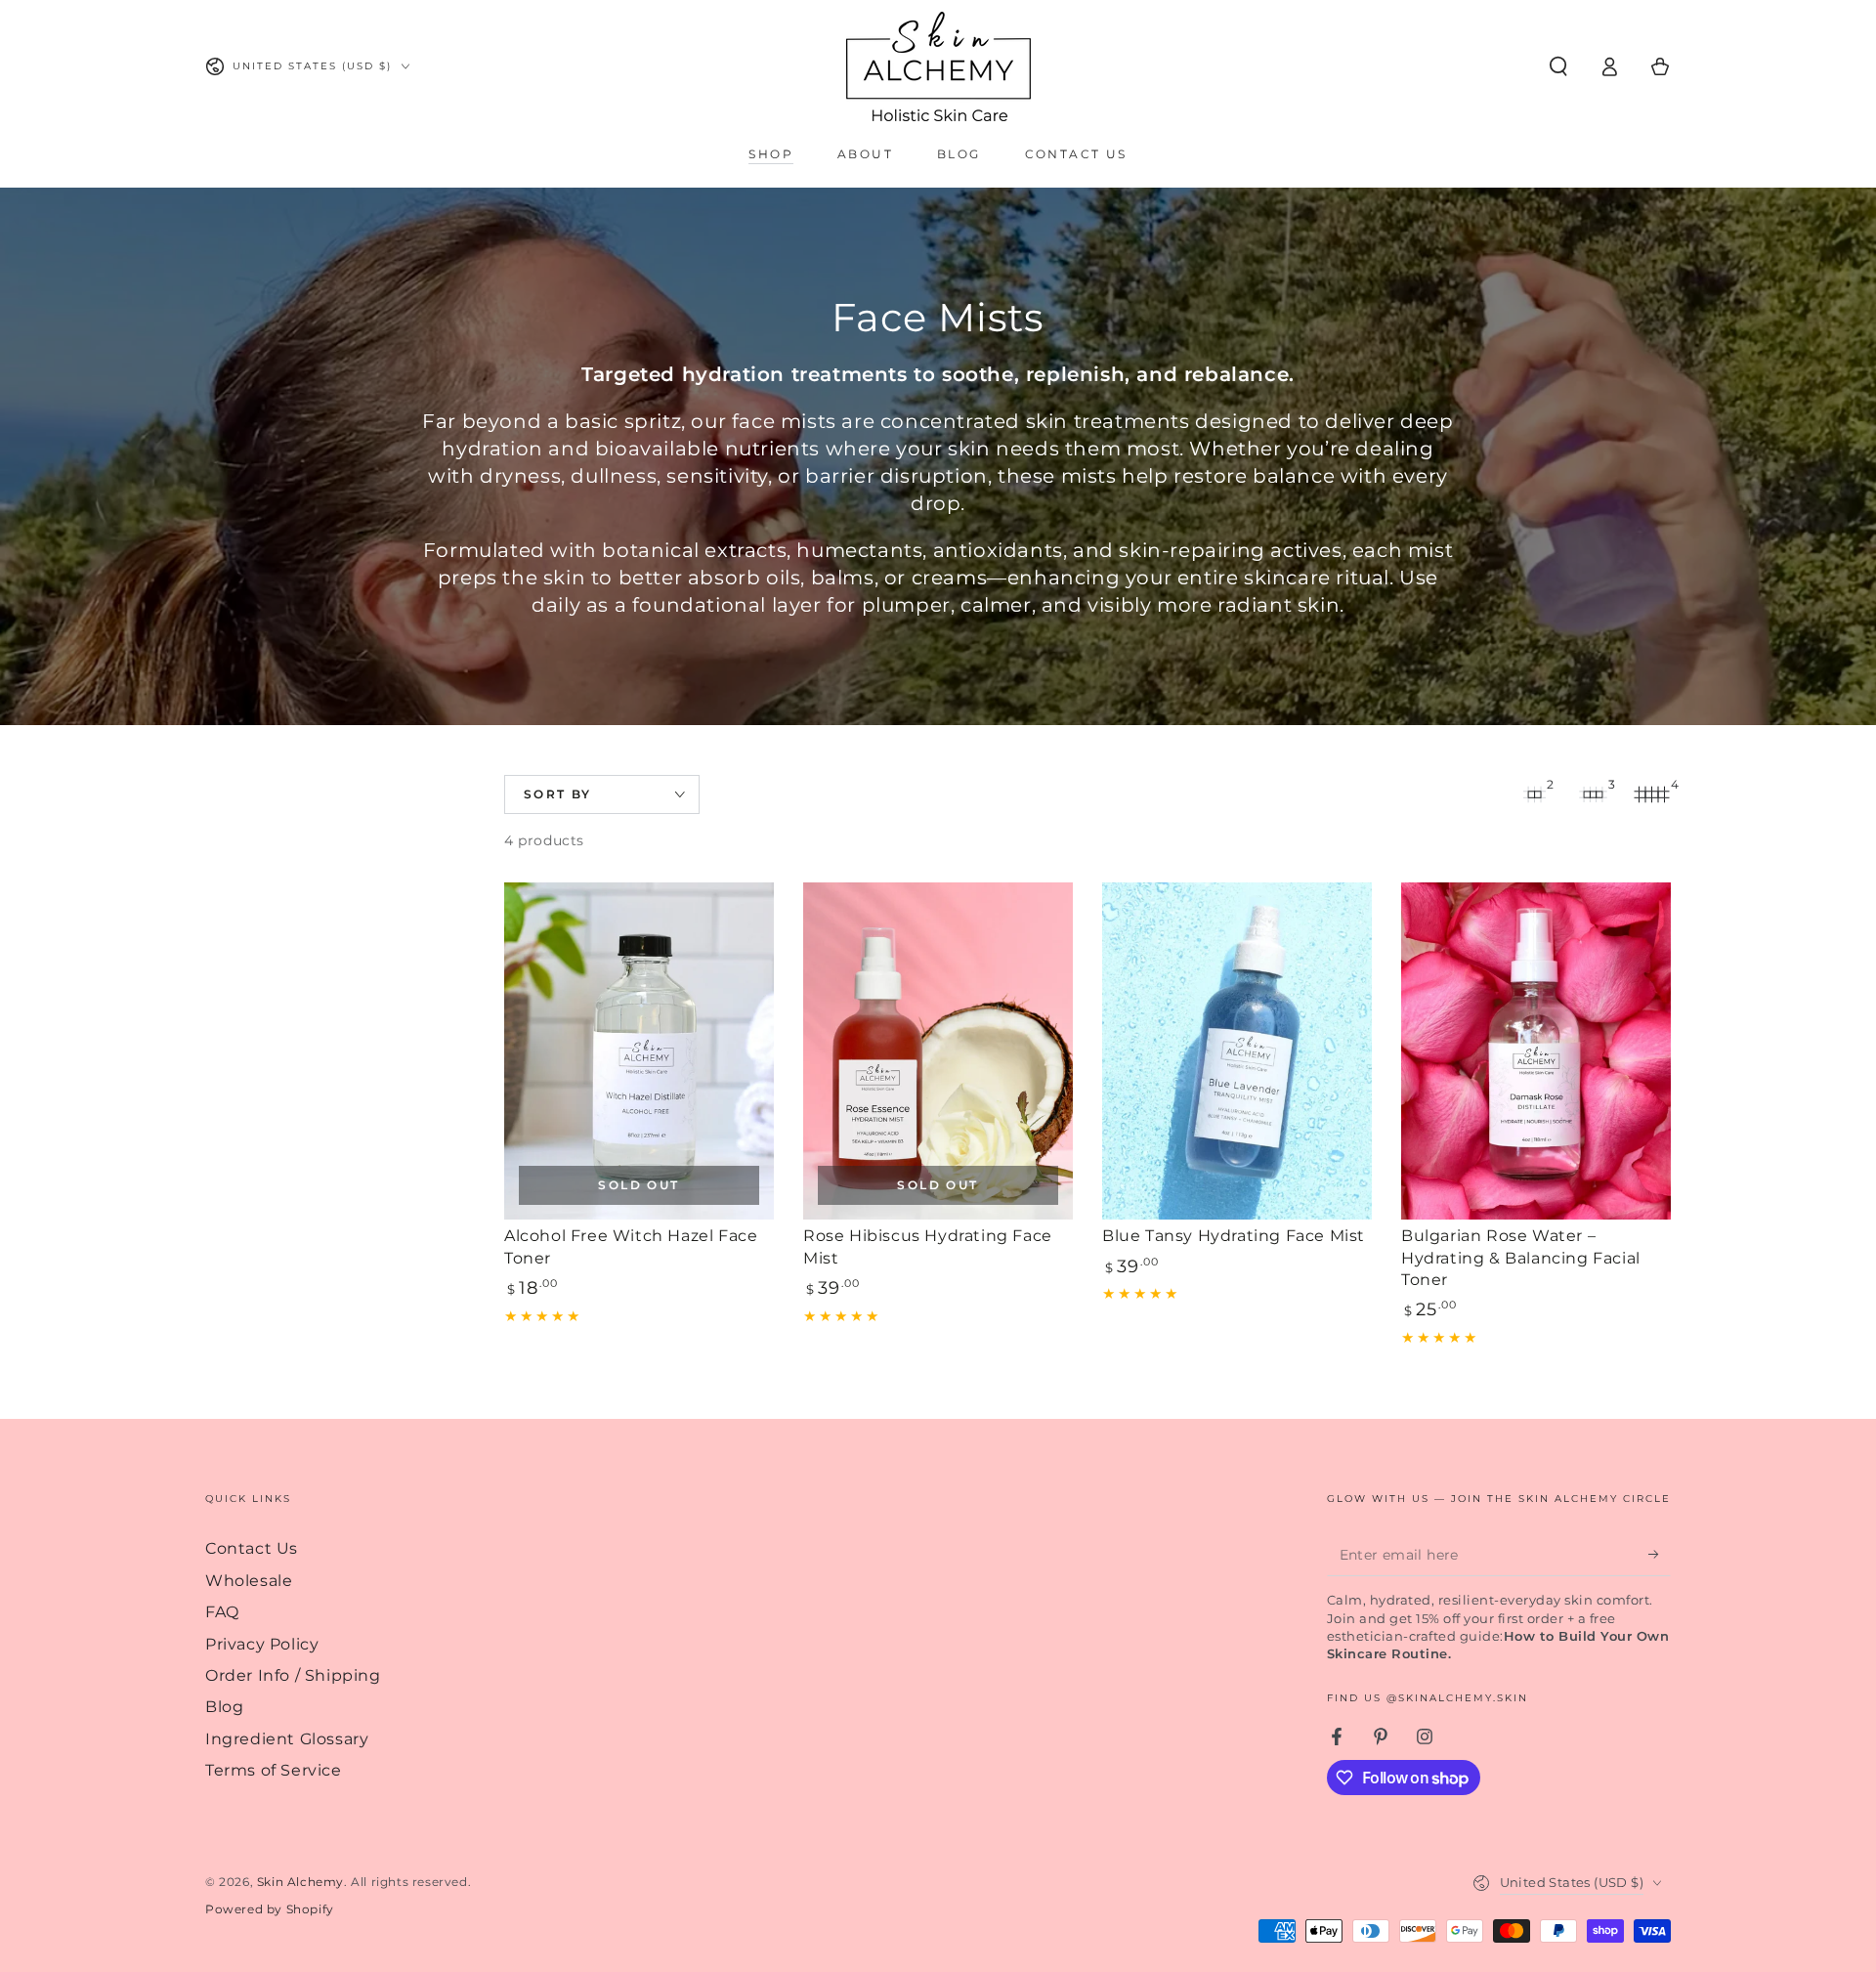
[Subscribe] (1660, 1554)
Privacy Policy (262, 1644)
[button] (1558, 66)
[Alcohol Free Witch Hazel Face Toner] (639, 1051)
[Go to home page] (938, 66)
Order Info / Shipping (293, 1675)
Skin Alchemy (300, 1882)
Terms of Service (274, 1770)
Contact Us (252, 1548)
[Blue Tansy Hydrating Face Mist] (1237, 1051)
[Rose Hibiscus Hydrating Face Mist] (938, 1051)
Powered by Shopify (270, 1909)
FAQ (222, 1612)
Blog (224, 1707)
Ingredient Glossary (287, 1739)
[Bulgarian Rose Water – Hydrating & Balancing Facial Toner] (1536, 1051)
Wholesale (249, 1581)
